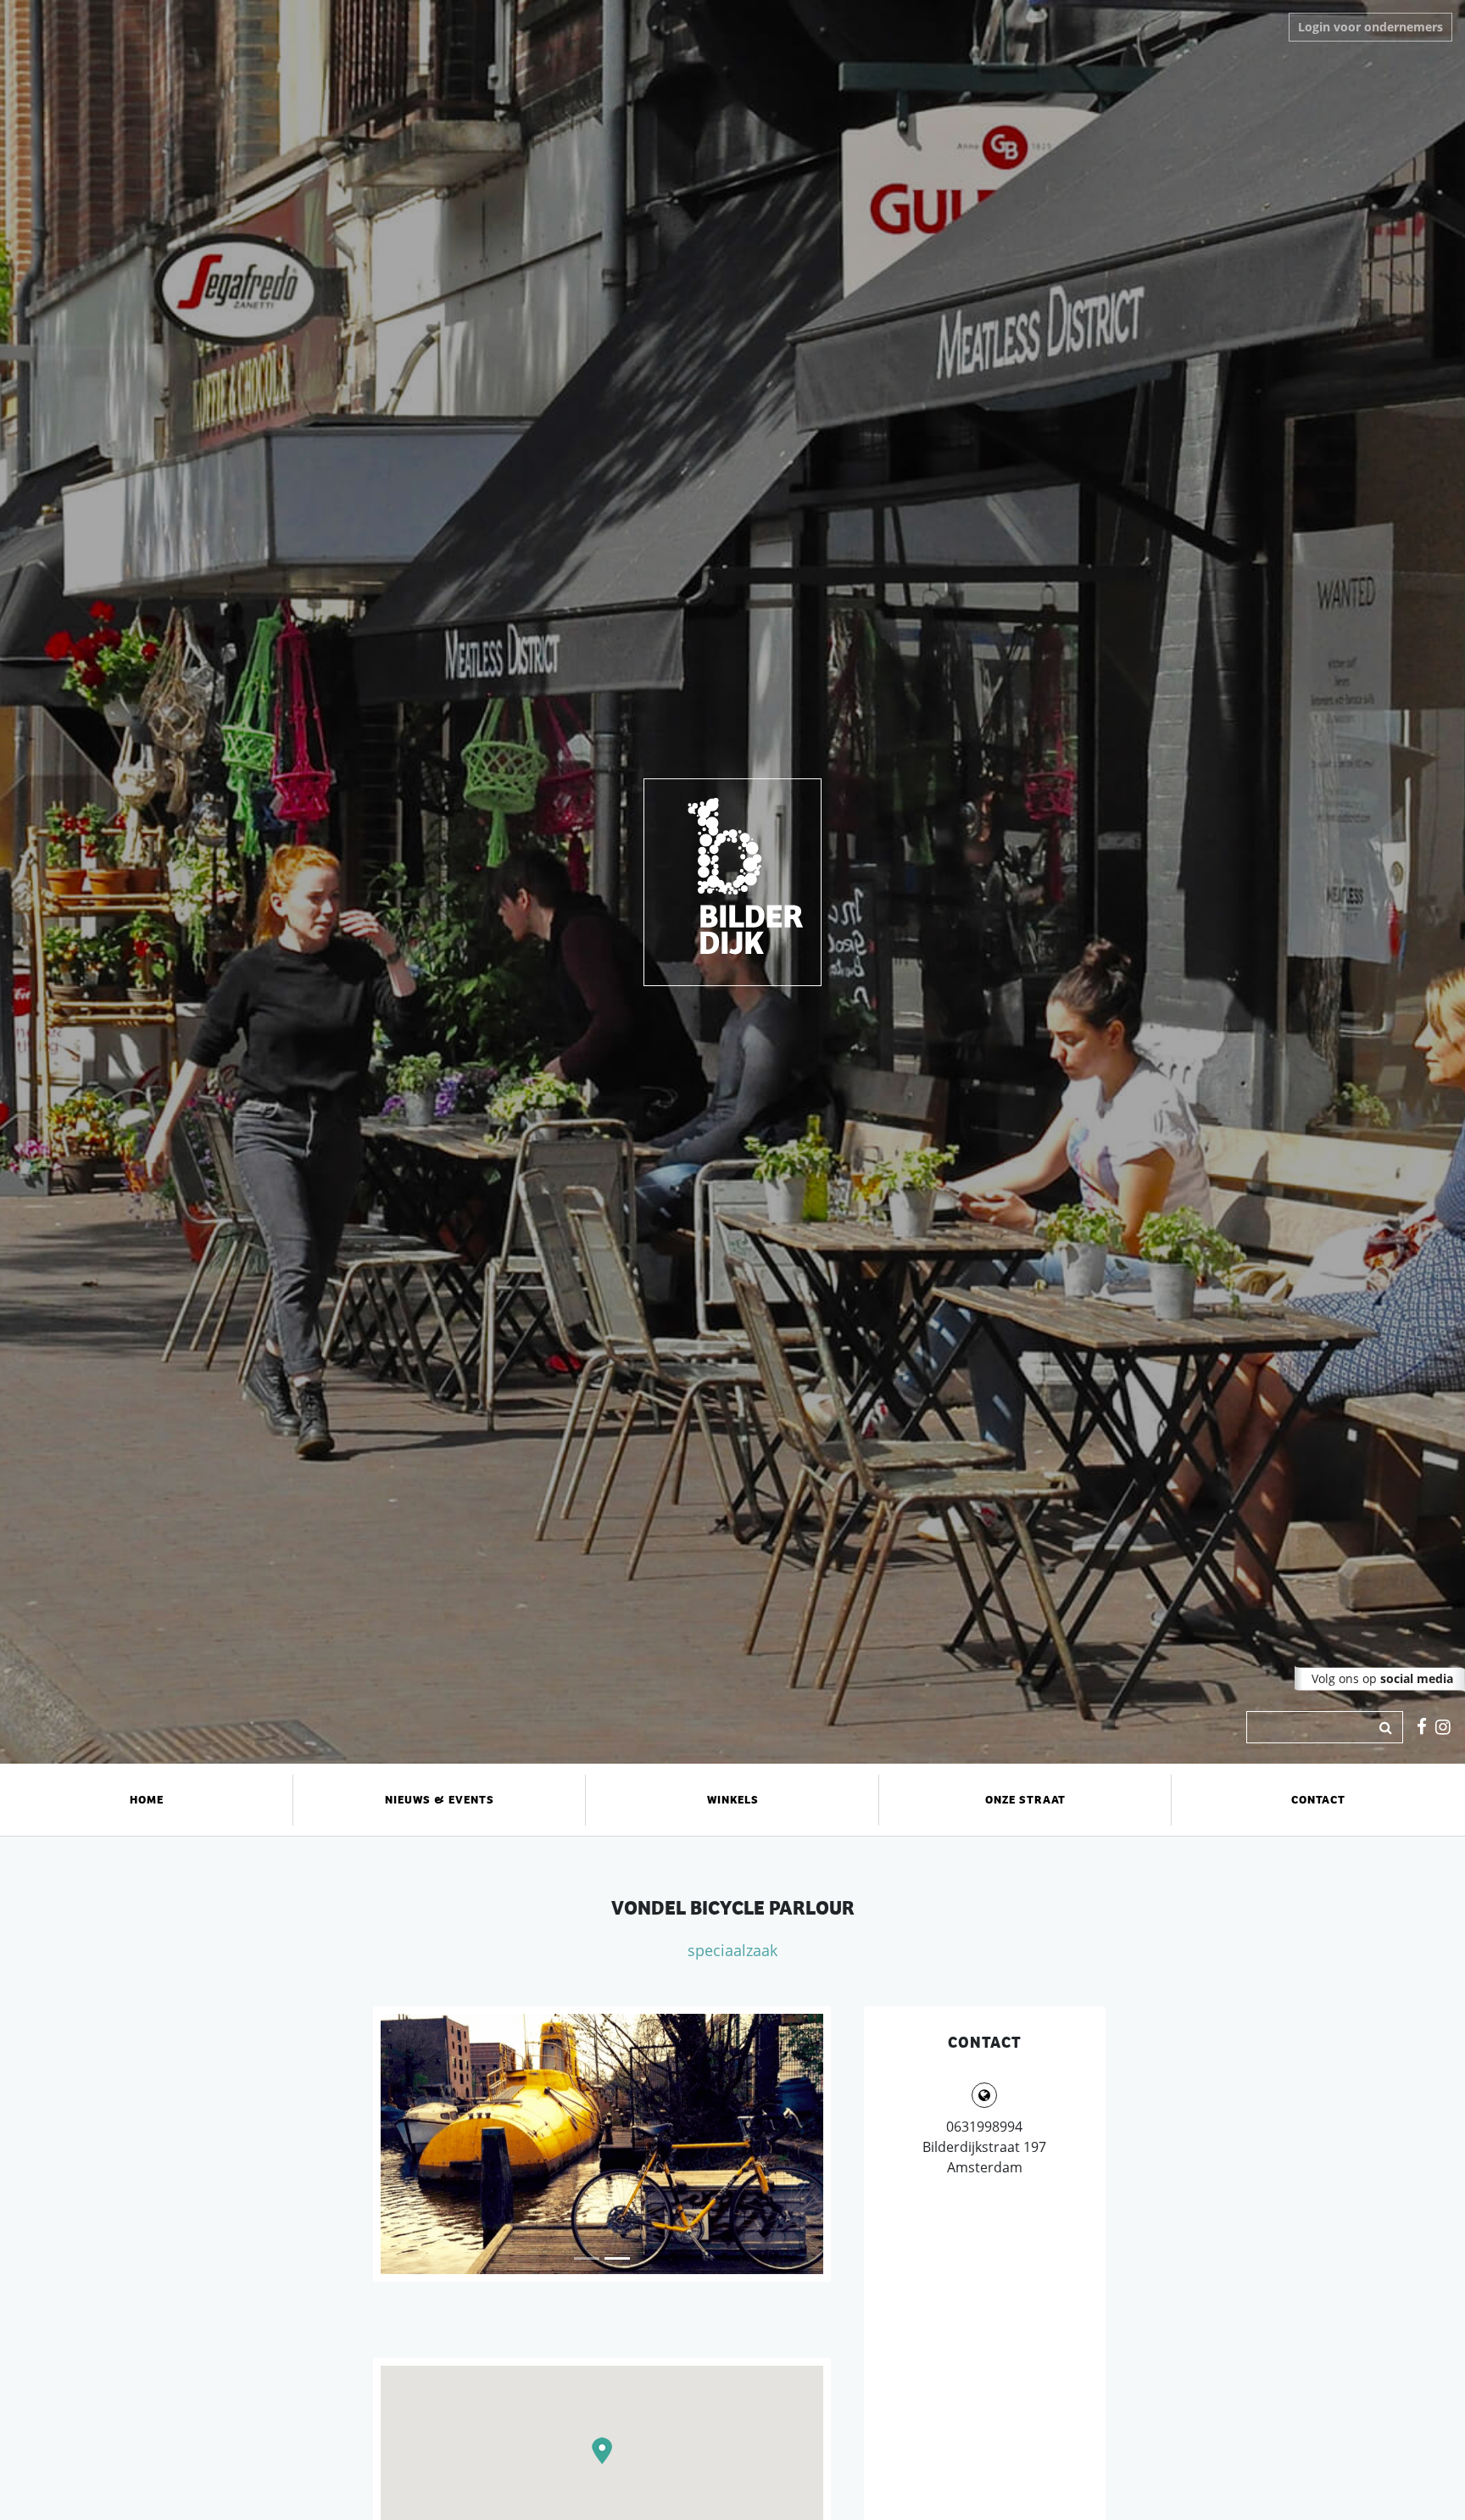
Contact (1318, 1800)
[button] (602, 2450)
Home (147, 1800)
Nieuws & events (440, 1800)
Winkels (733, 1800)
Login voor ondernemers (1370, 27)
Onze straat (1025, 1800)
